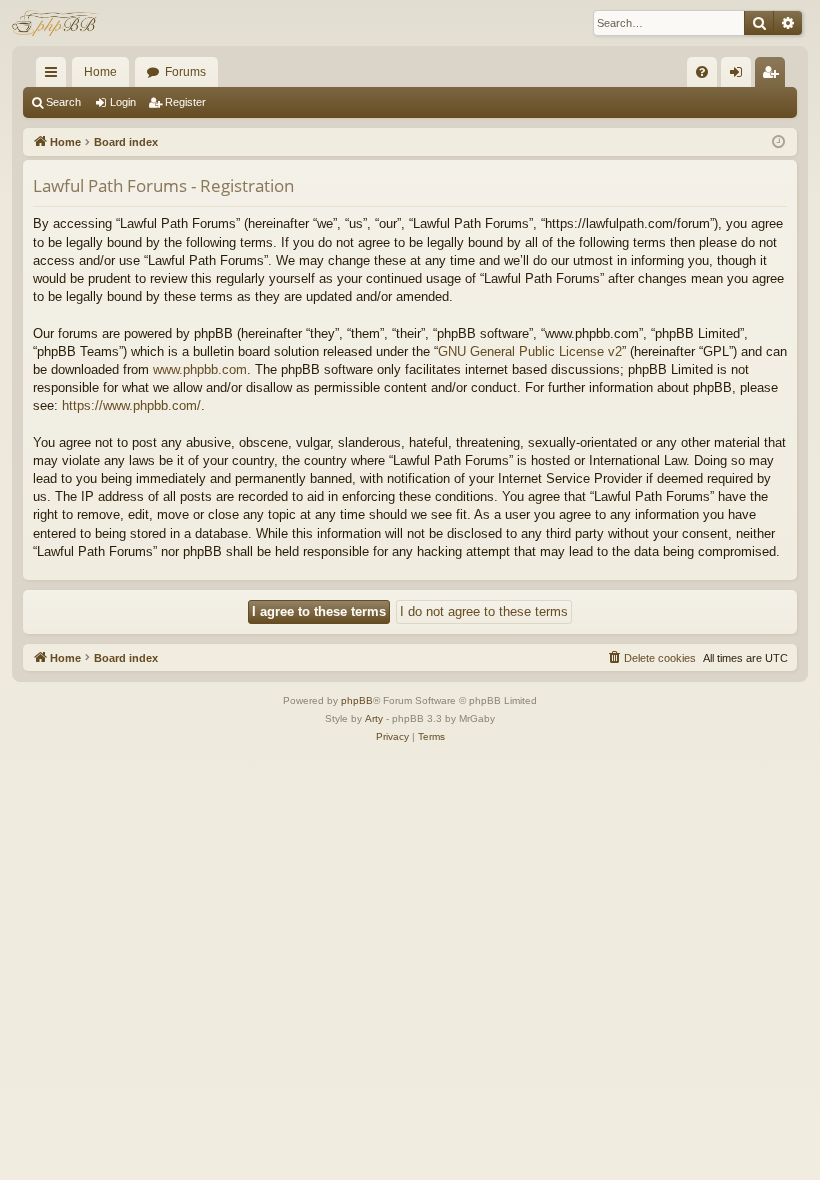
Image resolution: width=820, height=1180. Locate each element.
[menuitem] (702, 72)
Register (185, 102)
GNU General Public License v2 (530, 351)
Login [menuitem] (740, 76)
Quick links (55, 76)
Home (100, 72)
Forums (185, 72)
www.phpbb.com (200, 369)
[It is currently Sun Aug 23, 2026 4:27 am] (778, 142)
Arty (374, 718)
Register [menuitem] (774, 76)
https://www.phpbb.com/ (131, 405)
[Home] (56, 23)
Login (123, 102)
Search (63, 102)
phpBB (357, 700)
